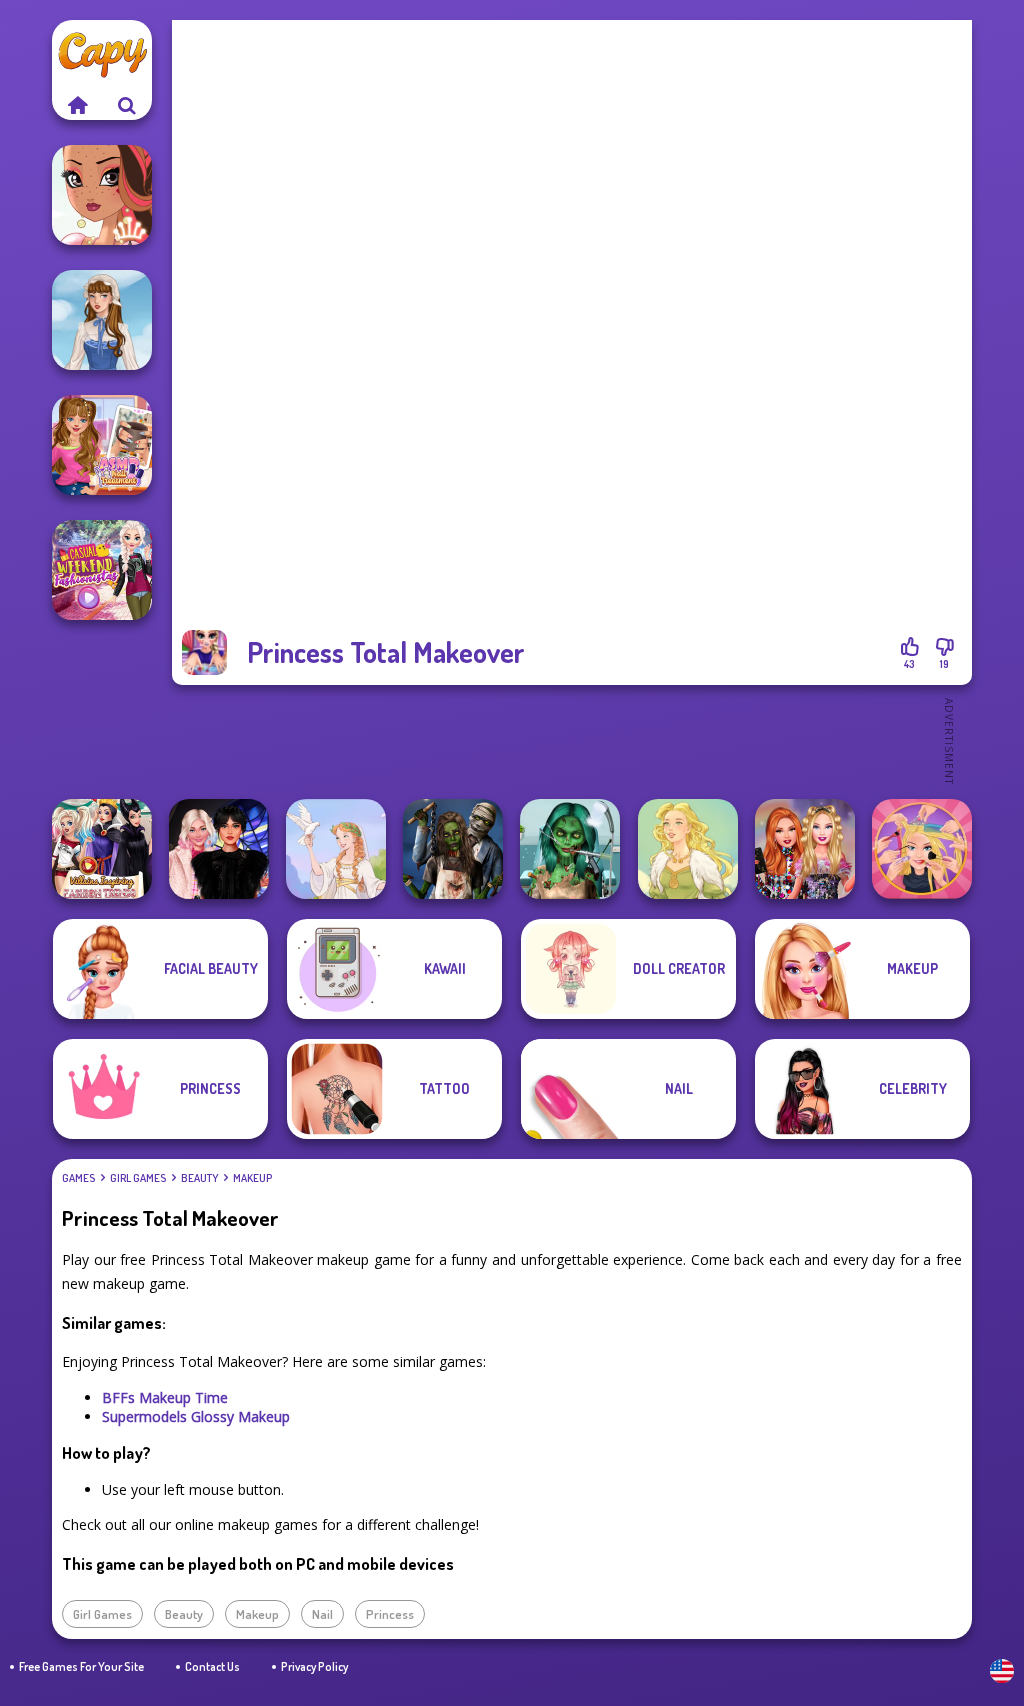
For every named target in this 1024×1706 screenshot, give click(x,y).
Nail (322, 1614)
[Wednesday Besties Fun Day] (219, 849)
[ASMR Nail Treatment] (102, 445)
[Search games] (127, 105)
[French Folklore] (102, 320)
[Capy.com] (77, 105)
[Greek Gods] (336, 849)
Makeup (252, 1178)
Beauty (199, 1178)
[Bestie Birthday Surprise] (805, 849)
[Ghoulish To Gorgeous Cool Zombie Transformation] (570, 849)
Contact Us (212, 1666)
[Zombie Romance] (453, 849)
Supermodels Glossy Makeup (196, 1416)
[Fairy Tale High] (102, 195)
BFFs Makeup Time (165, 1397)
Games (78, 1178)
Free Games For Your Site (81, 1666)
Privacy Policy (314, 1666)
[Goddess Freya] (688, 849)
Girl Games (138, 1178)
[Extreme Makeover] (922, 849)
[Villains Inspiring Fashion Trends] (102, 849)
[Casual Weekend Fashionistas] (102, 570)
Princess (390, 1614)
